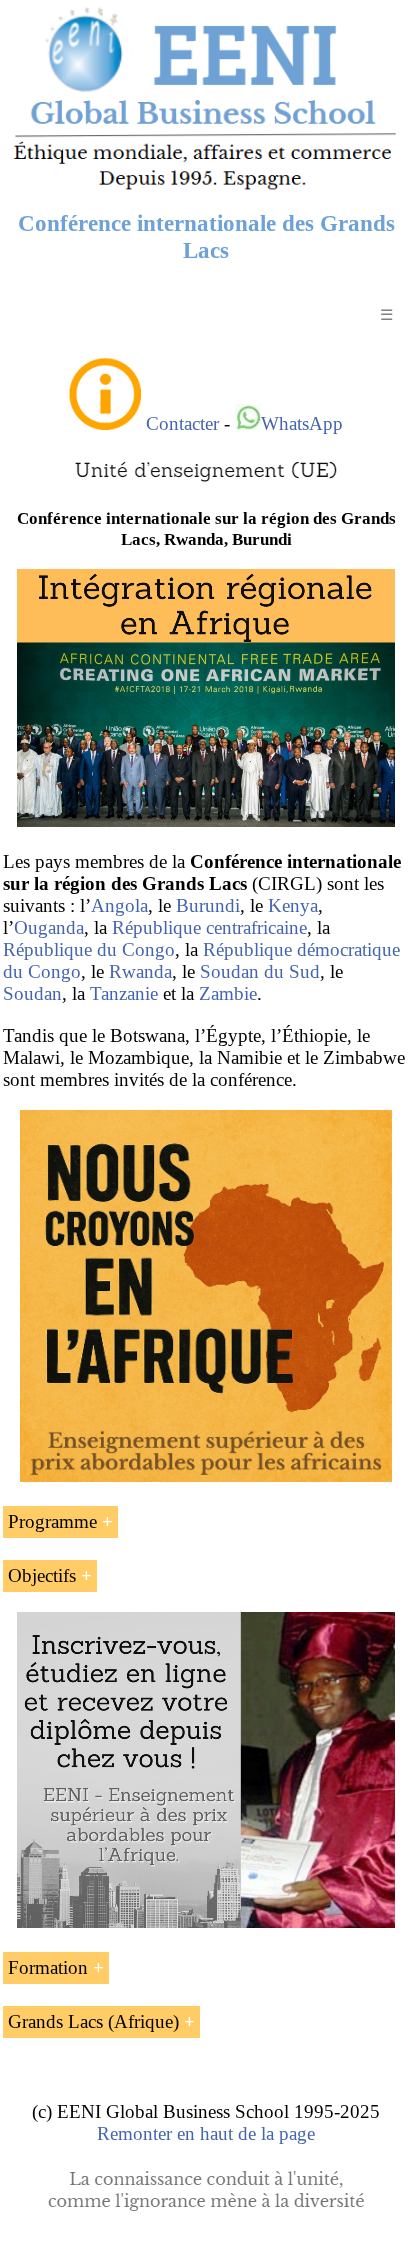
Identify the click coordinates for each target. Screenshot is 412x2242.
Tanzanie (124, 993)
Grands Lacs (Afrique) (93, 2021)
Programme (52, 1521)
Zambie (228, 993)
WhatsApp (302, 423)
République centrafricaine (209, 927)
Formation (48, 1967)
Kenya (293, 905)
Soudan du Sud (260, 971)
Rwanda (140, 971)
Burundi (208, 905)
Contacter (182, 423)
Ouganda (49, 927)
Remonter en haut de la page (206, 2133)
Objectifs (42, 1575)
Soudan (32, 993)
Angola (119, 905)
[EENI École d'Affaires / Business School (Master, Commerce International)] (206, 189)
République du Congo (89, 949)
